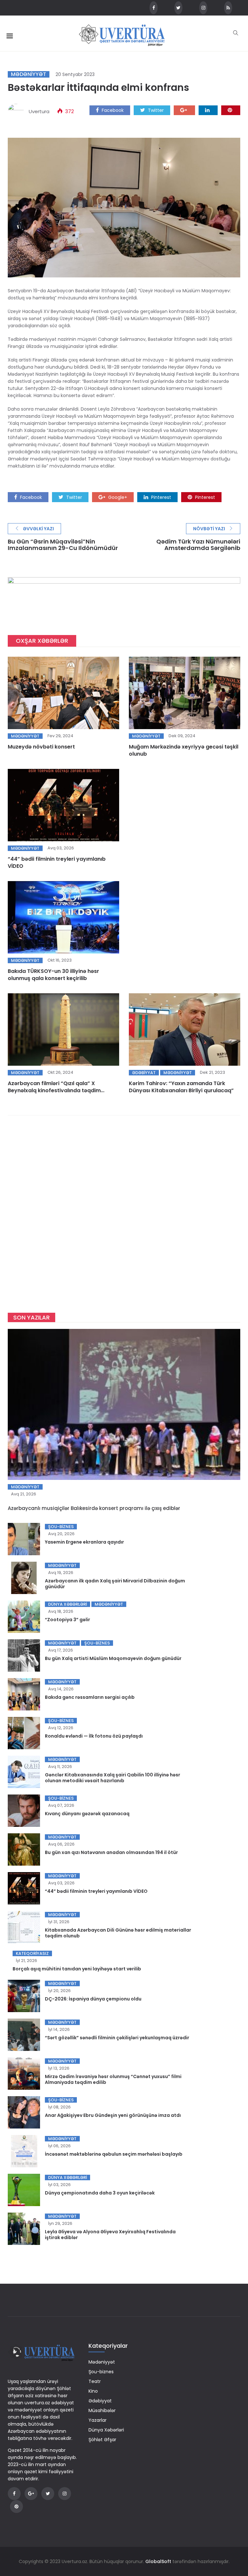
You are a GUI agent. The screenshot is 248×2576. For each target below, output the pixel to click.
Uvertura (39, 111)
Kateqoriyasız (32, 1953)
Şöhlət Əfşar (102, 2440)
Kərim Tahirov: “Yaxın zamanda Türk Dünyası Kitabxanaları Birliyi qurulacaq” (181, 1087)
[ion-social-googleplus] (31, 2494)
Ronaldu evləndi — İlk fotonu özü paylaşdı (94, 1736)
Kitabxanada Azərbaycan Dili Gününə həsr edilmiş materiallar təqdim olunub (118, 1933)
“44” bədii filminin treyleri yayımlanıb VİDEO (57, 862)
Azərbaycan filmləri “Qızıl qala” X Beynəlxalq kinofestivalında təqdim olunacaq (54, 1090)
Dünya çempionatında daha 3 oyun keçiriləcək (100, 2193)
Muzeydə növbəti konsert (41, 747)
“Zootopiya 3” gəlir (67, 1620)
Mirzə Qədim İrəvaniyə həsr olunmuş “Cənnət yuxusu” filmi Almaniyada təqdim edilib (113, 2079)
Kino (93, 2391)
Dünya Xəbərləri (67, 1604)
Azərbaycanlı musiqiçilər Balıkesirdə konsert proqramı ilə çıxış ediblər (94, 1508)
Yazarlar (98, 2420)
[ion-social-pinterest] (16, 2506)
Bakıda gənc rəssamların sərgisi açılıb (90, 1697)
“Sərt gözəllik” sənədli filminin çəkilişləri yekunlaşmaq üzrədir (117, 2038)
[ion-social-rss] (228, 8)
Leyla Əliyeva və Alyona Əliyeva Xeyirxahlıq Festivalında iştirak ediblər (110, 2235)
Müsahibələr (102, 2410)
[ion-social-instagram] (203, 8)
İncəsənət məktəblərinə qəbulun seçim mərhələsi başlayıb (114, 2154)
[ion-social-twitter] (178, 8)
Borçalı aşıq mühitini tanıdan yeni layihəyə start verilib (77, 1969)
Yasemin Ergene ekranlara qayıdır (84, 1542)
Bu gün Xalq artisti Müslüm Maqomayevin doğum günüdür (113, 1658)
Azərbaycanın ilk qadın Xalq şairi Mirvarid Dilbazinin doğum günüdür (115, 1584)
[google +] (184, 110)
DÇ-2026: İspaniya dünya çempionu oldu (93, 1999)
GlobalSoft (158, 2561)
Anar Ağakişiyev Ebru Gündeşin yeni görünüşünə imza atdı (113, 2115)
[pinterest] (231, 110)
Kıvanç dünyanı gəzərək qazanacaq (87, 1814)
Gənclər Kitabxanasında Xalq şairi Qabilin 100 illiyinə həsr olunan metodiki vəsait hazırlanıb (113, 1778)
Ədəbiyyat (144, 1073)
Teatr (95, 2381)
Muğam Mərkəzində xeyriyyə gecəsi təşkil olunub (184, 750)
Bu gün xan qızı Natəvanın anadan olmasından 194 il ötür (111, 1852)
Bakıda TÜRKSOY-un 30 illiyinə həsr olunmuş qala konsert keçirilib (53, 975)
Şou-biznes (61, 1527)
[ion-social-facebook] (154, 8)
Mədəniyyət (29, 74)
